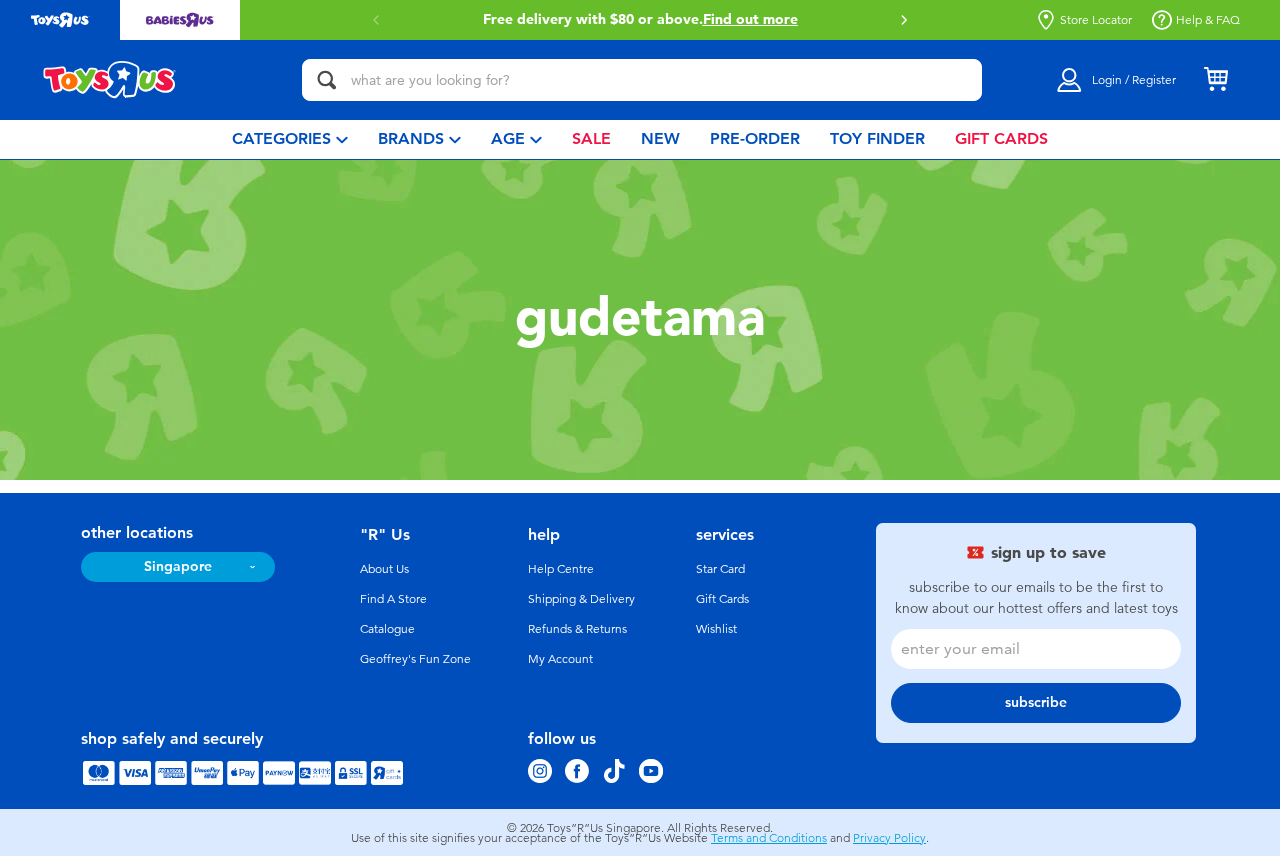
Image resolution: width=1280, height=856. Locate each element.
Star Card (720, 569)
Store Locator (1096, 20)
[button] (904, 20)
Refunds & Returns (577, 629)
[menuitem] (290, 139)
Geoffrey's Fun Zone (415, 659)
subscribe (1036, 702)
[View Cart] (1216, 80)
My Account (560, 659)
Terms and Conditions (769, 838)
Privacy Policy (889, 838)
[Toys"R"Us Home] (110, 80)
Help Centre (561, 569)
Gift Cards (722, 599)
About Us (384, 569)
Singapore (178, 566)
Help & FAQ (1208, 20)
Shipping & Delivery (581, 599)
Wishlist (716, 629)
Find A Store (393, 599)
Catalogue (387, 629)
